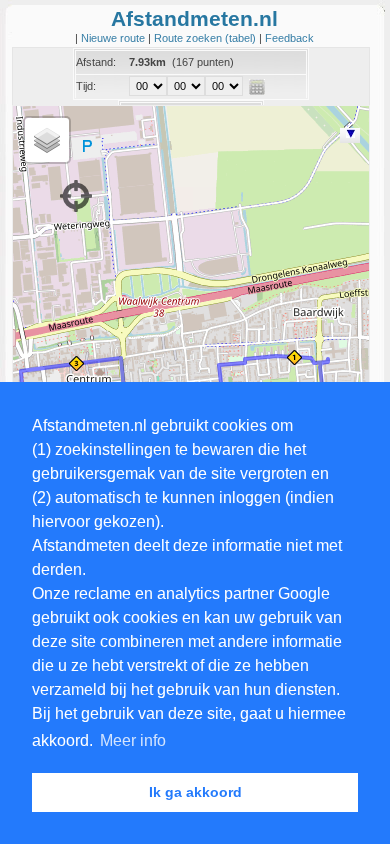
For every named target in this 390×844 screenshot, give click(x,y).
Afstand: (96, 62)
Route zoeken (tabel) (206, 38)
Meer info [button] (133, 740)
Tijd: (86, 86)
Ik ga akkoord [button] (195, 792)
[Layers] (47, 140)
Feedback (289, 38)
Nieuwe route (114, 38)
